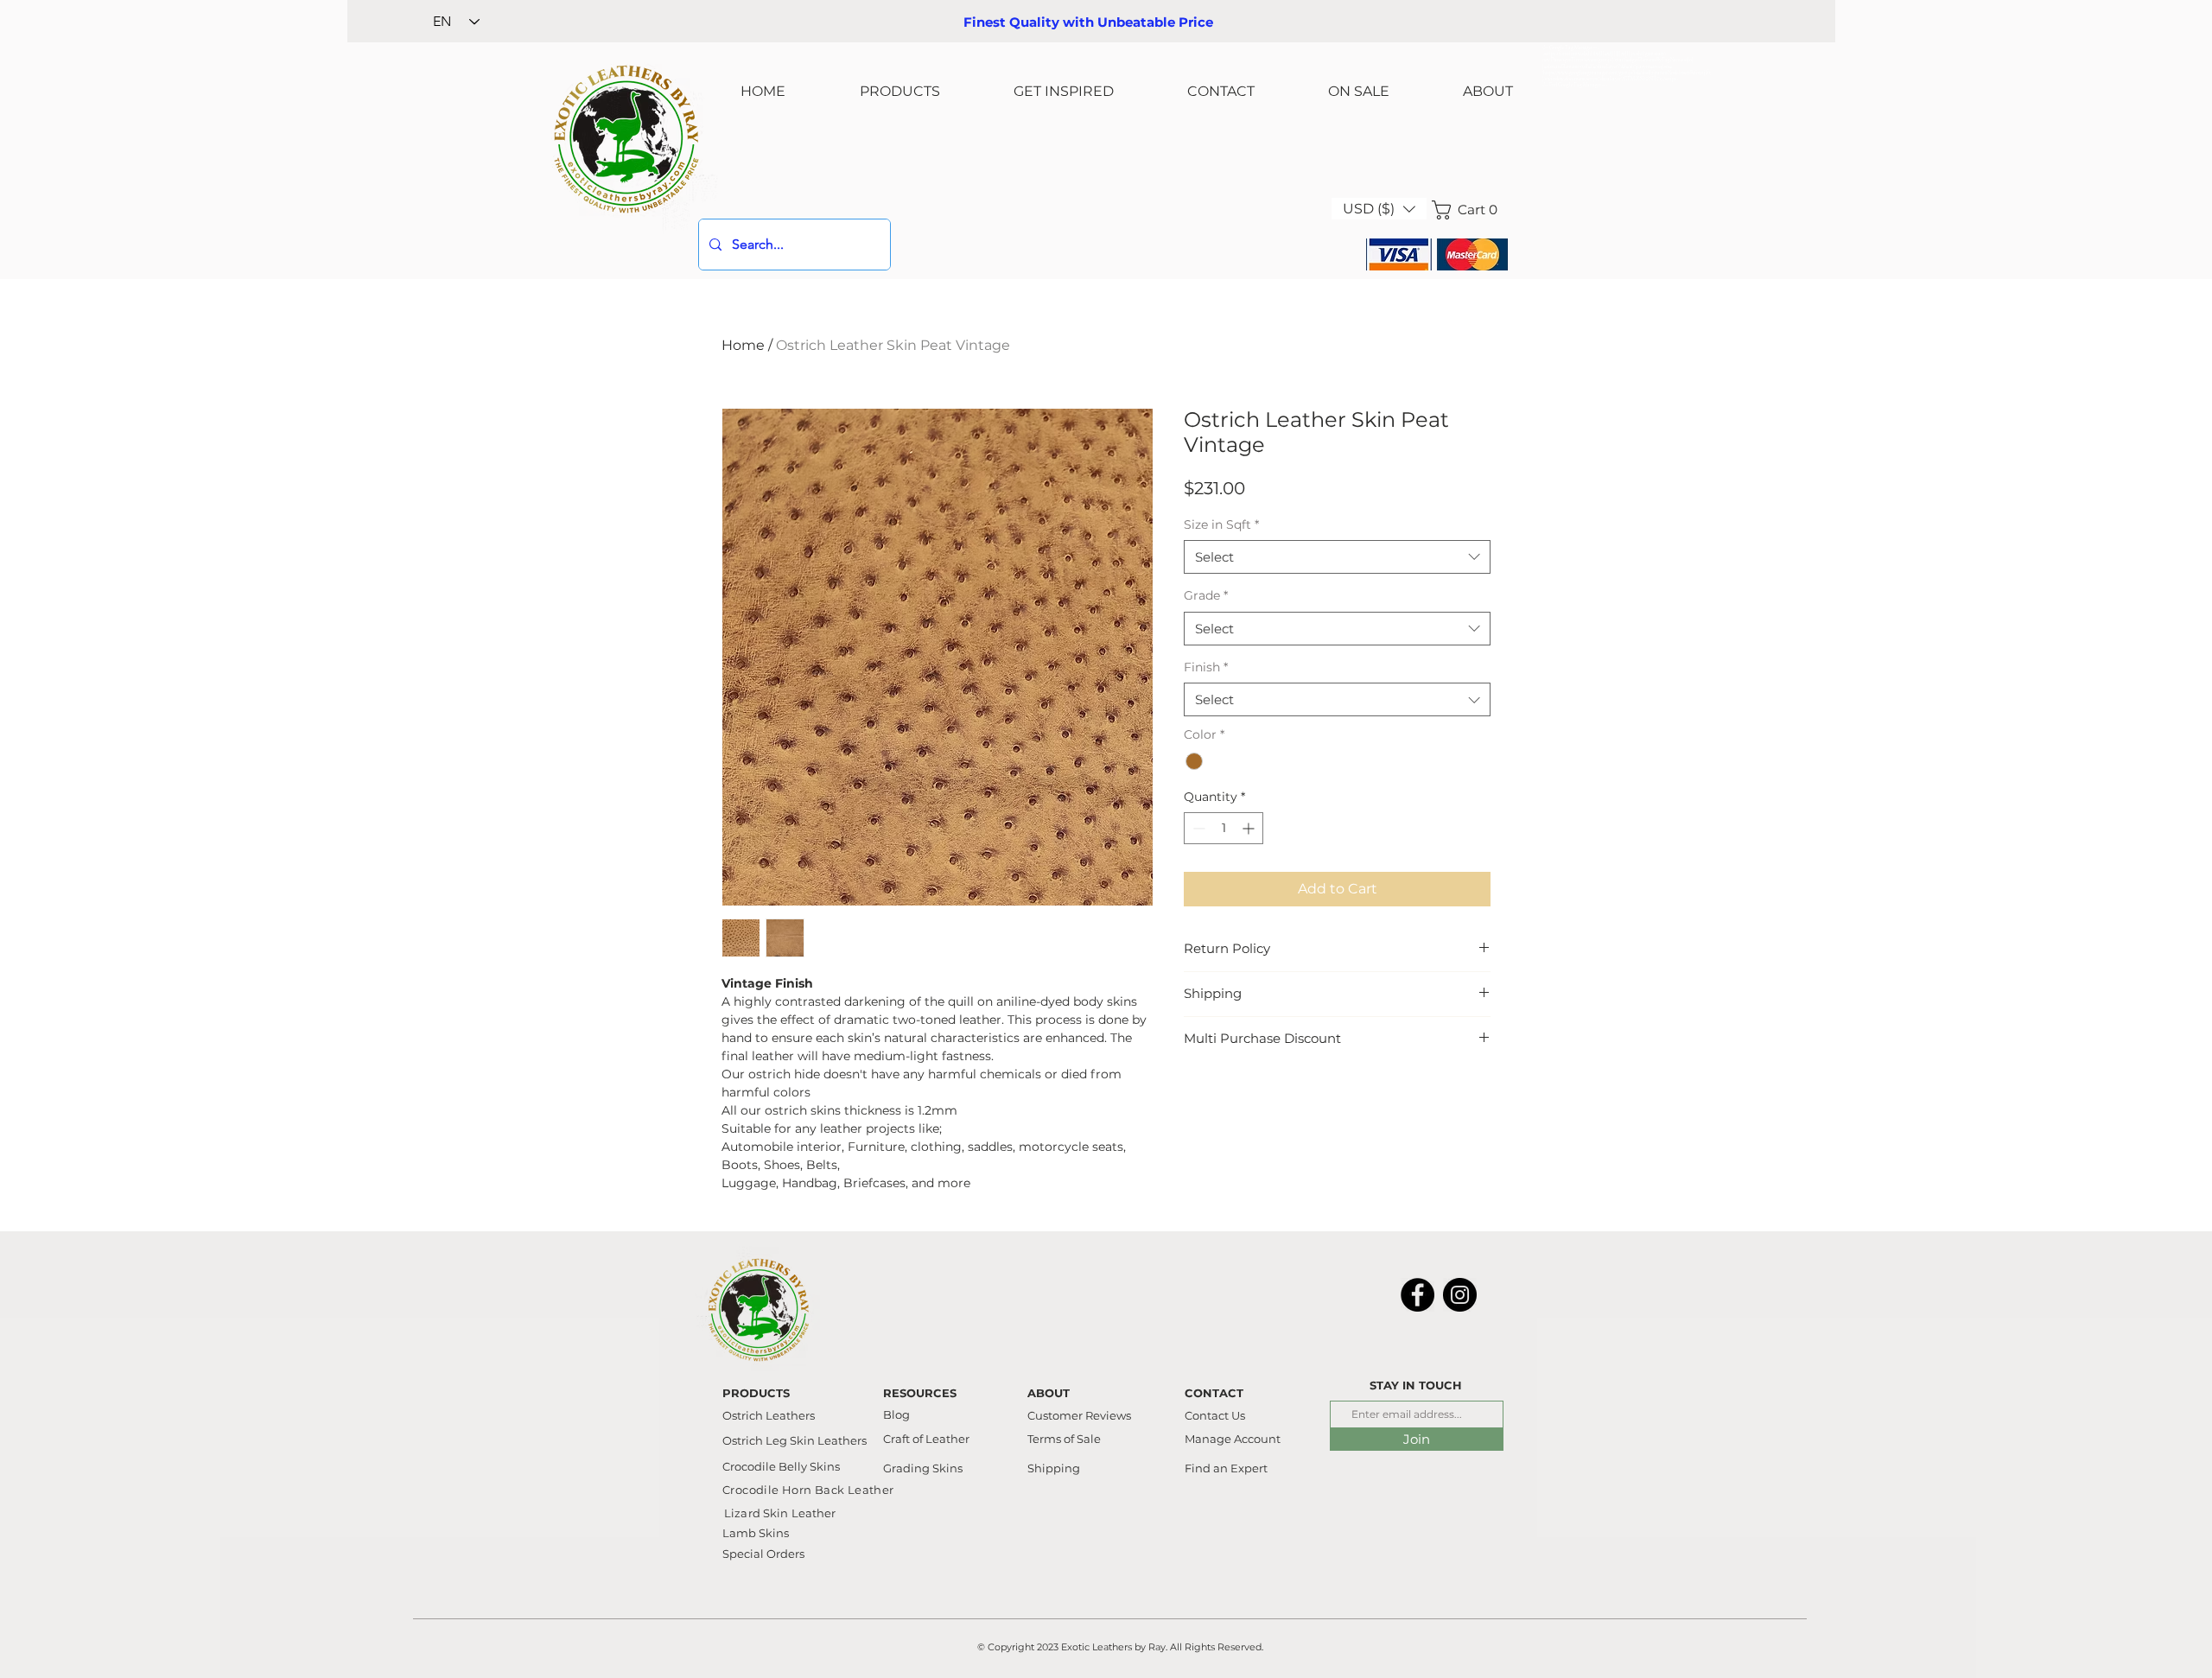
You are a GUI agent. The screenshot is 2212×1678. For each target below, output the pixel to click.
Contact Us (1215, 1415)
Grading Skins (923, 1468)
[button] (1379, 209)
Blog (896, 1414)
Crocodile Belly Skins (781, 1466)
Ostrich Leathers (769, 1415)
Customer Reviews (1079, 1415)
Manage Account (1233, 1439)
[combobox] (1337, 557)
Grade (1206, 595)
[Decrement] (1197, 828)
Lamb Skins (756, 1533)
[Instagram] (1460, 1295)
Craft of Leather (926, 1439)
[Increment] (1250, 828)
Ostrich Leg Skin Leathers (795, 1440)
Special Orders (763, 1554)
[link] (1470, 210)
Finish (1206, 667)
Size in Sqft (1221, 524)
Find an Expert (1226, 1468)
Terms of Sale (1064, 1439)
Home (743, 345)
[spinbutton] (1224, 828)
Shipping (1054, 1468)
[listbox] (1379, 209)
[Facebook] (1417, 1295)
